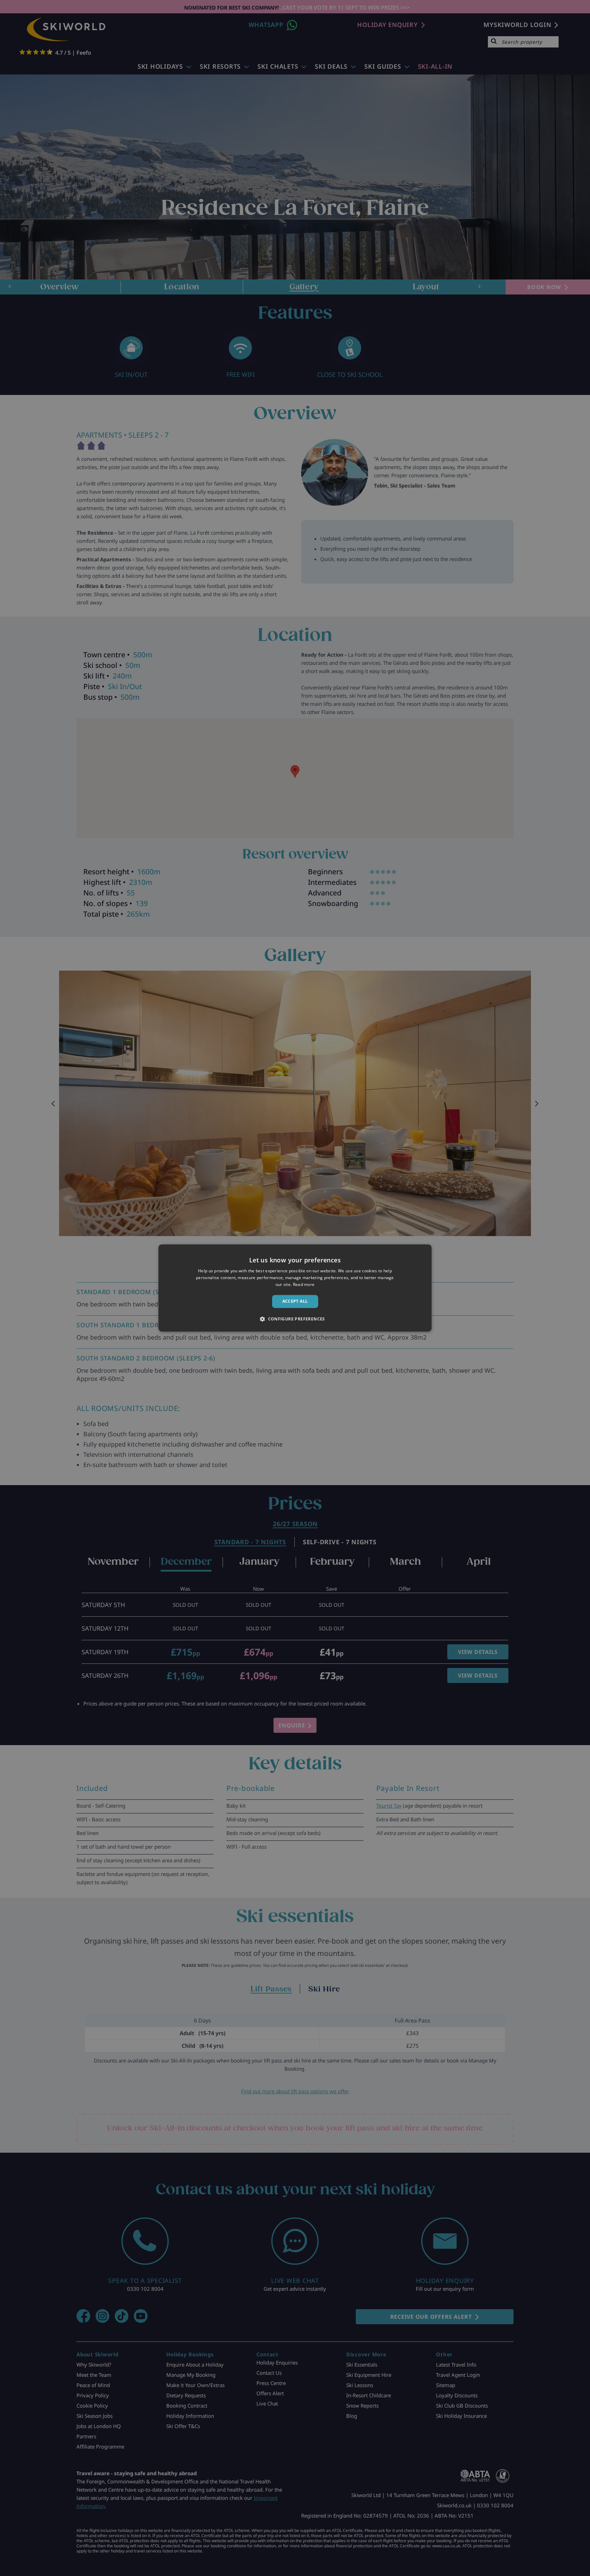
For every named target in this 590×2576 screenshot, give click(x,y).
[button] (295, 1319)
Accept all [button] (295, 1301)
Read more (304, 1284)
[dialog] (295, 1288)
